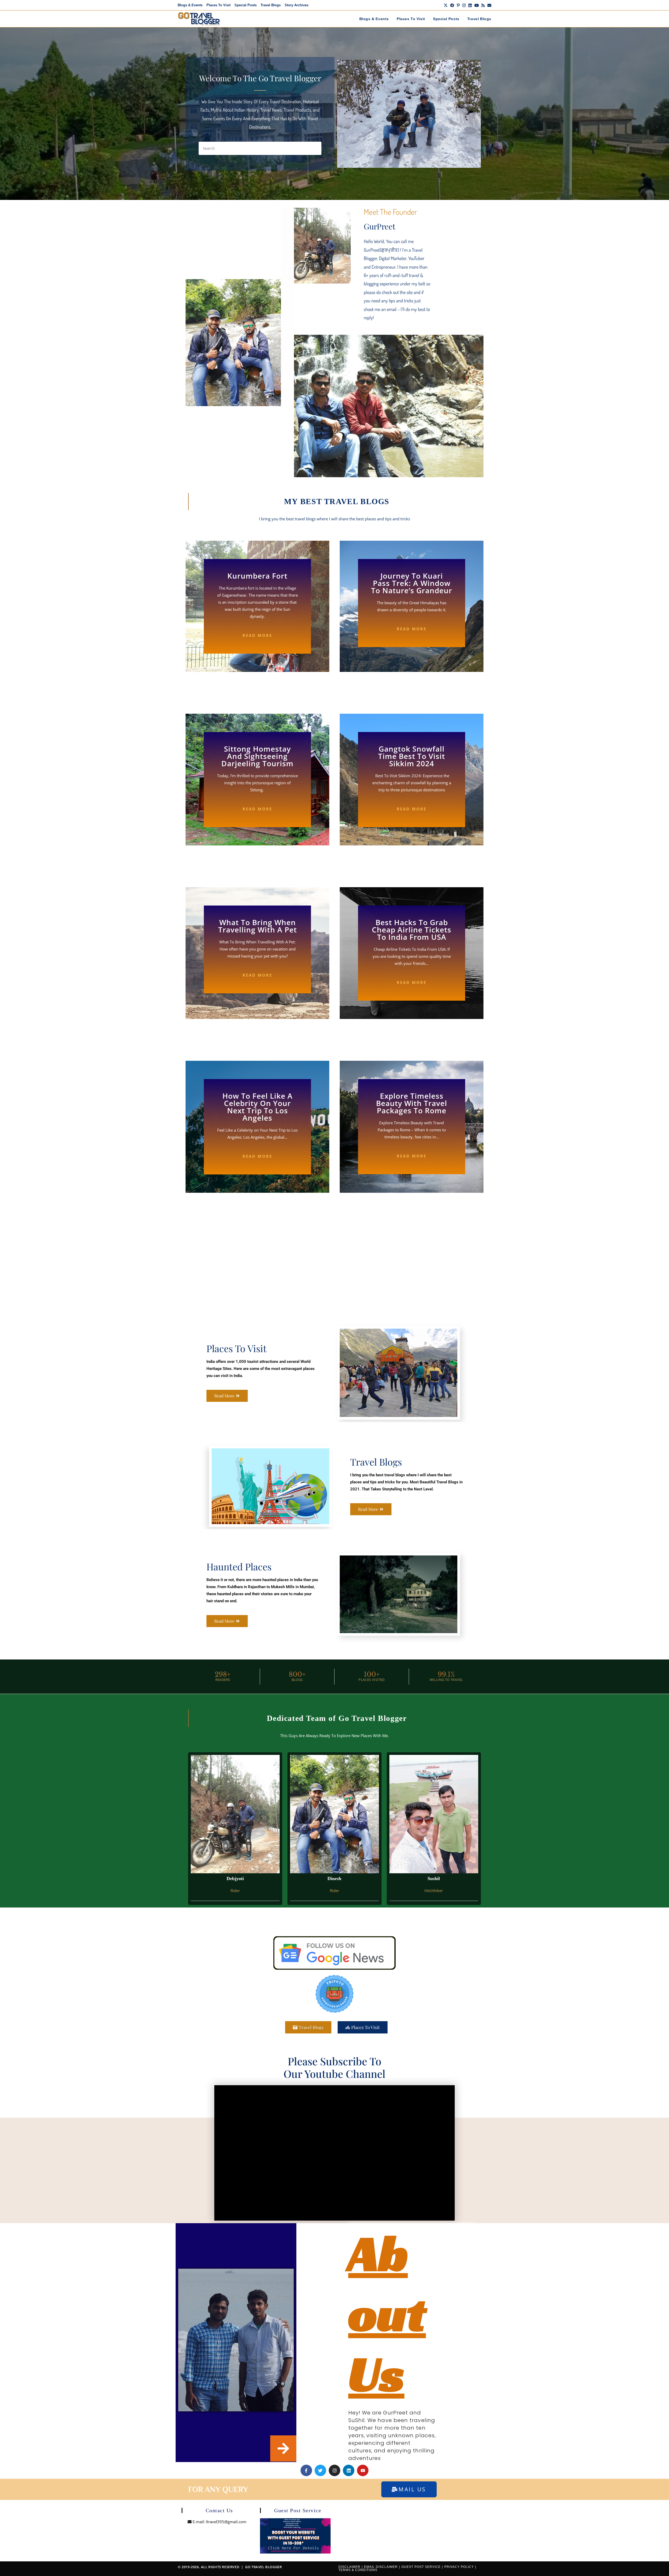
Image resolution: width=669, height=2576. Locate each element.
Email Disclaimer (381, 2567)
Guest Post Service (421, 2567)
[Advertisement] (334, 1263)
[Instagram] (334, 2470)
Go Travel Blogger (263, 2567)
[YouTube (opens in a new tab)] (477, 5)
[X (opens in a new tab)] (446, 5)
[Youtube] (363, 2470)
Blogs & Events (190, 5)
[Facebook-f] (306, 2470)
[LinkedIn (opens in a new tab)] (470, 5)
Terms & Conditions (358, 2570)
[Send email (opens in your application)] (489, 5)
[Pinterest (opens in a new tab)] (458, 5)
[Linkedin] (349, 2470)
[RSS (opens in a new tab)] (483, 5)
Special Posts (246, 5)
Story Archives (296, 5)
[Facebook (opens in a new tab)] (452, 5)
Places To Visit (218, 5)
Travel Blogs (271, 5)
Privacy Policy (459, 2567)
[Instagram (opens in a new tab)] (464, 5)
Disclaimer (349, 2567)
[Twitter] (320, 2470)
